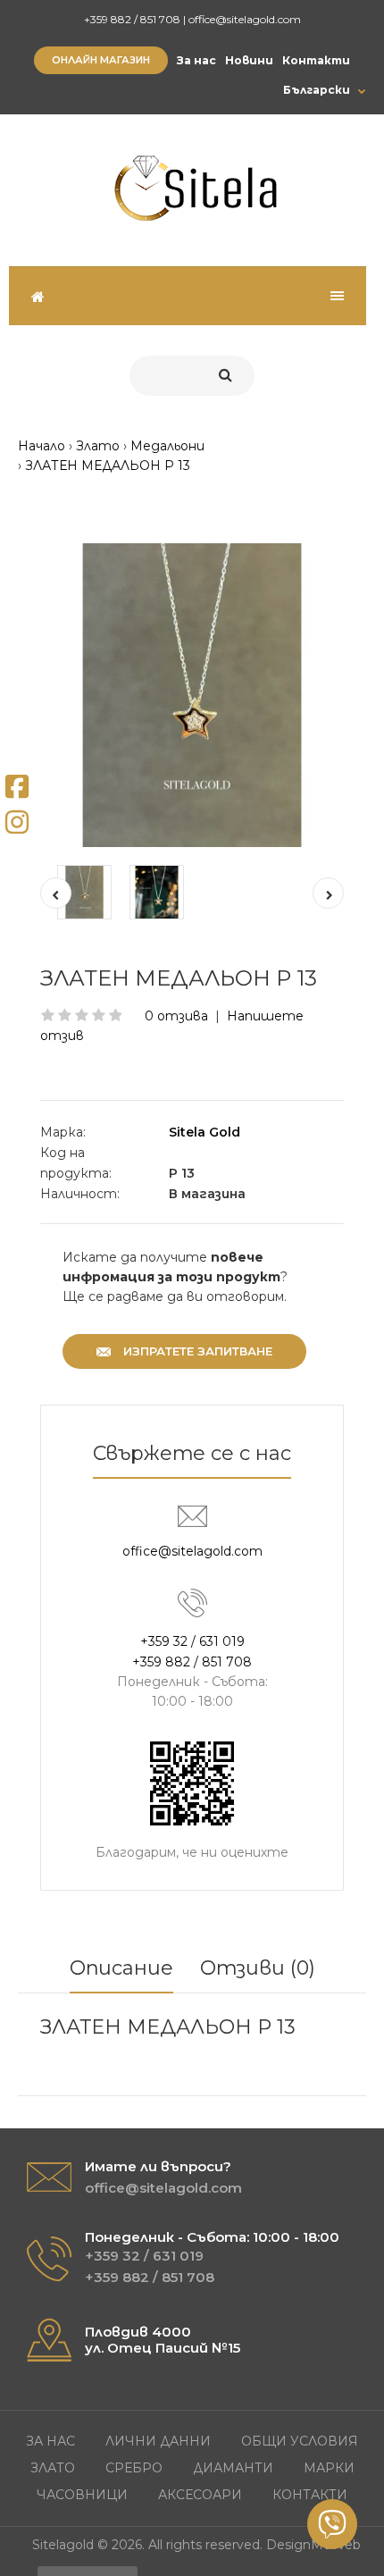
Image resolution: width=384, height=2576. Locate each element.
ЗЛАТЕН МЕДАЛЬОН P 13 (108, 466)
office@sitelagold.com (245, 19)
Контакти (316, 60)
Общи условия (300, 2441)
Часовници (82, 2495)
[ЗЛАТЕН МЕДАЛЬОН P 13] (192, 695)
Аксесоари (200, 2495)
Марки (329, 2468)
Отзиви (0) (258, 1968)
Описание (121, 1968)
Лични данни (158, 2441)
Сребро (134, 2468)
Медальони (167, 446)
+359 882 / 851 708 (132, 19)
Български (317, 90)
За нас (196, 60)
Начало (42, 446)
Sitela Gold (205, 1132)
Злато (98, 446)
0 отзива (176, 1016)
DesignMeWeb (313, 2545)
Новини (249, 60)
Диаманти (233, 2468)
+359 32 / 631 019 (192, 1641)
